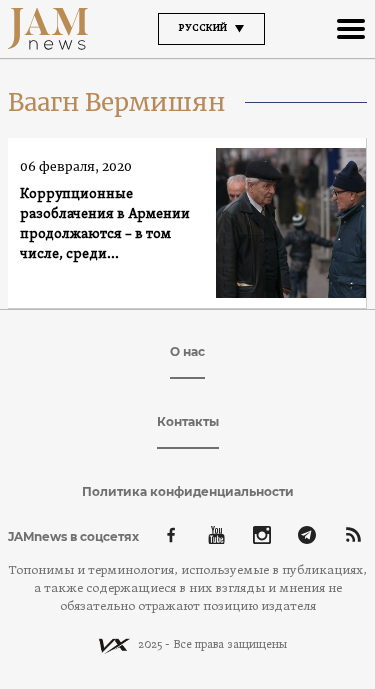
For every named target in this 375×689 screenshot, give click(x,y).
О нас (187, 351)
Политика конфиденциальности (188, 491)
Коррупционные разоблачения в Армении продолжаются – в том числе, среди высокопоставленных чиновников (105, 225)
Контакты (188, 421)
